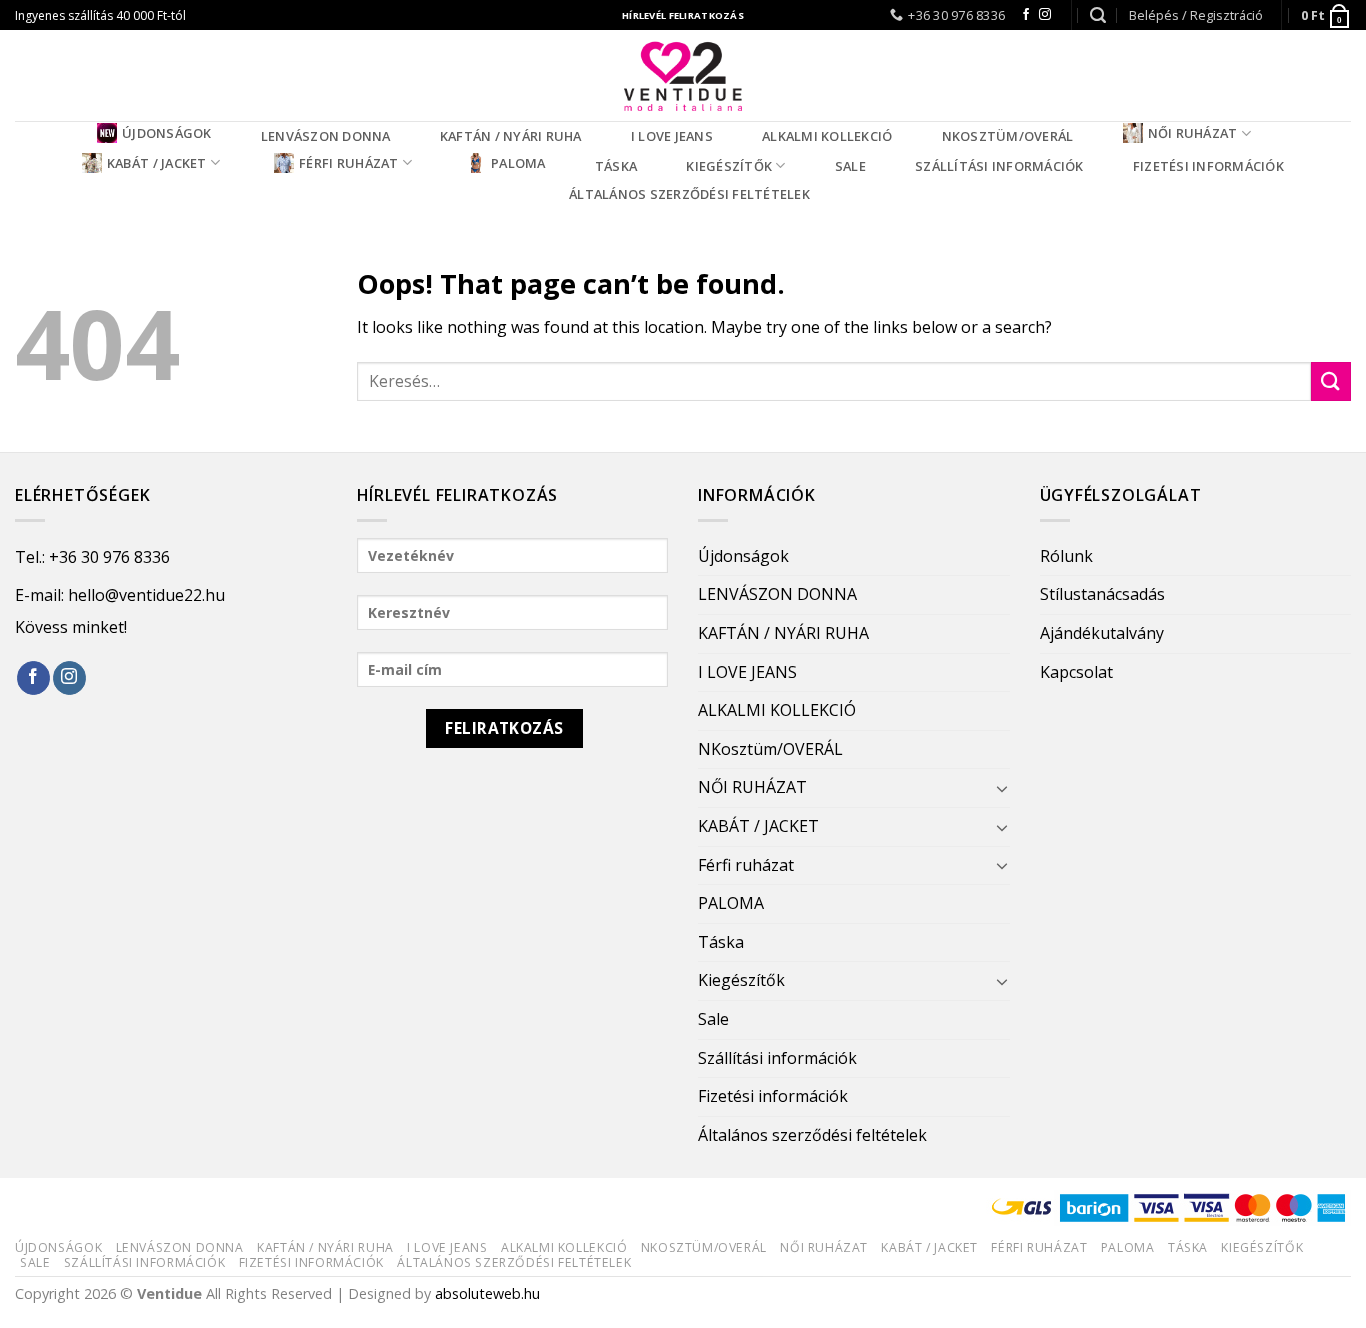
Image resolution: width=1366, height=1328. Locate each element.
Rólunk (1066, 556)
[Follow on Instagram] (1045, 15)
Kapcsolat (1076, 672)
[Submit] (1331, 381)
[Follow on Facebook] (1026, 15)
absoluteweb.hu (487, 1293)
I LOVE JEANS (672, 136)
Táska (616, 166)
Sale (850, 166)
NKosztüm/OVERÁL (1008, 136)
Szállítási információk (999, 166)
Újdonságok (167, 133)
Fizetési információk (1208, 166)
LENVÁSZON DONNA (326, 136)
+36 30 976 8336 (109, 557)
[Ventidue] (683, 75)
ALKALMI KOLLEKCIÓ (827, 136)
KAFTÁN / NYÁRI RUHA (511, 136)
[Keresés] (1098, 15)
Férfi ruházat (348, 163)
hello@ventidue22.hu (146, 595)
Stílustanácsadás (1102, 594)
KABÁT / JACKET (157, 163)
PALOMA (518, 163)
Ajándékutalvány (1102, 633)
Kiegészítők (729, 166)
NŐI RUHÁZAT (1193, 133)
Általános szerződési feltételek (689, 194)
